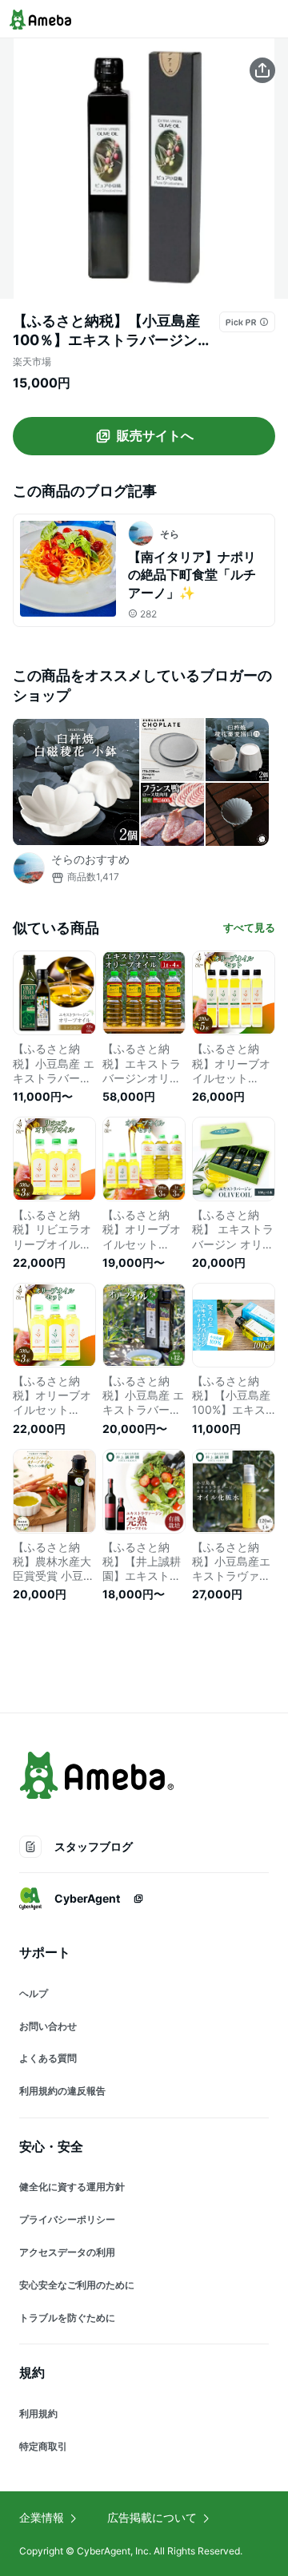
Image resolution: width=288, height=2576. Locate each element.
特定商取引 (43, 2446)
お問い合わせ (48, 2026)
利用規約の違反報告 (62, 2091)
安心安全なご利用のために (77, 2285)
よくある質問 (48, 2058)
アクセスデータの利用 (67, 2252)
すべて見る (249, 927)
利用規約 (38, 2413)
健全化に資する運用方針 (72, 2187)
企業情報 (42, 2517)
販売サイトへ (155, 435)
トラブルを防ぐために (67, 2318)
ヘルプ (34, 1993)
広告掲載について (152, 2517)
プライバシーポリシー (67, 2219)
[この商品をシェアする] (262, 70)
